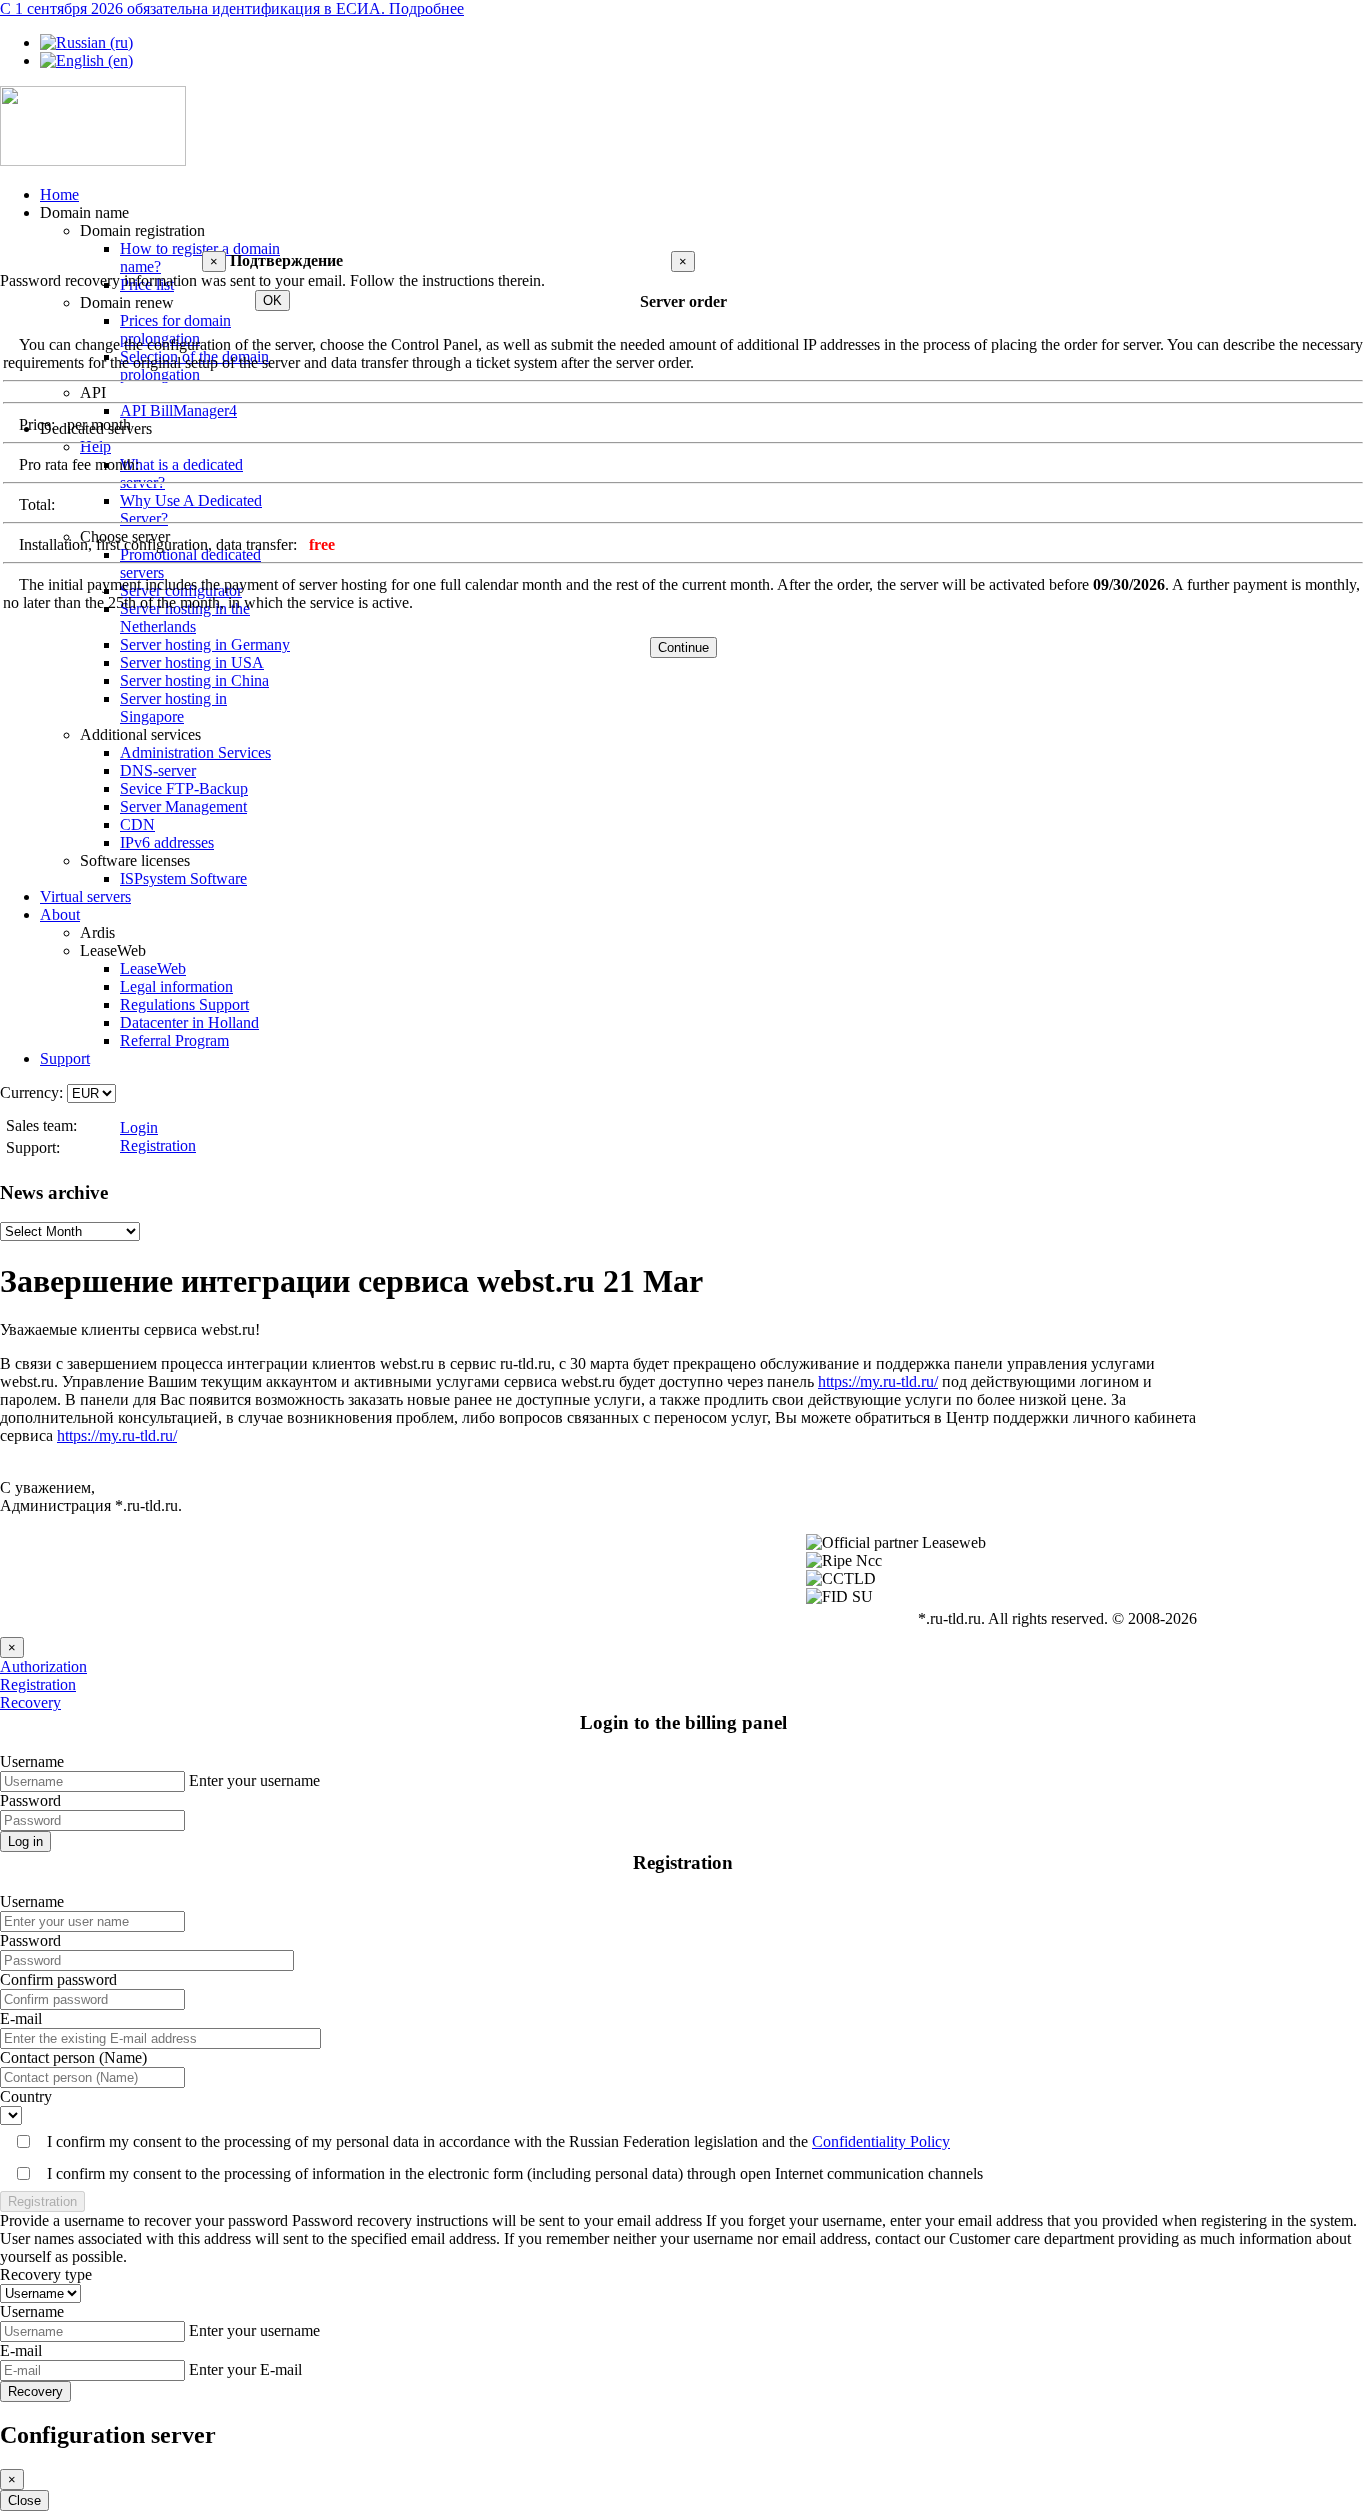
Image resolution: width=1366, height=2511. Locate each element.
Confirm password (58, 1979)
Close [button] (24, 2500)
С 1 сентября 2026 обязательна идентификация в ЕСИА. (232, 8)
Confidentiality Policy (881, 2141)
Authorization (43, 1666)
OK (272, 300)
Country (26, 2096)
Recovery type (46, 2274)
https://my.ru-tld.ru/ (878, 1381)
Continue (683, 647)
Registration (158, 1145)
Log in (25, 1841)
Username (32, 1761)
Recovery (30, 1702)
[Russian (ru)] (86, 42)
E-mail (21, 2018)
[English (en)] (86, 60)
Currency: (31, 1092)
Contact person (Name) (73, 2057)
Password (30, 1800)
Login (139, 1127)
